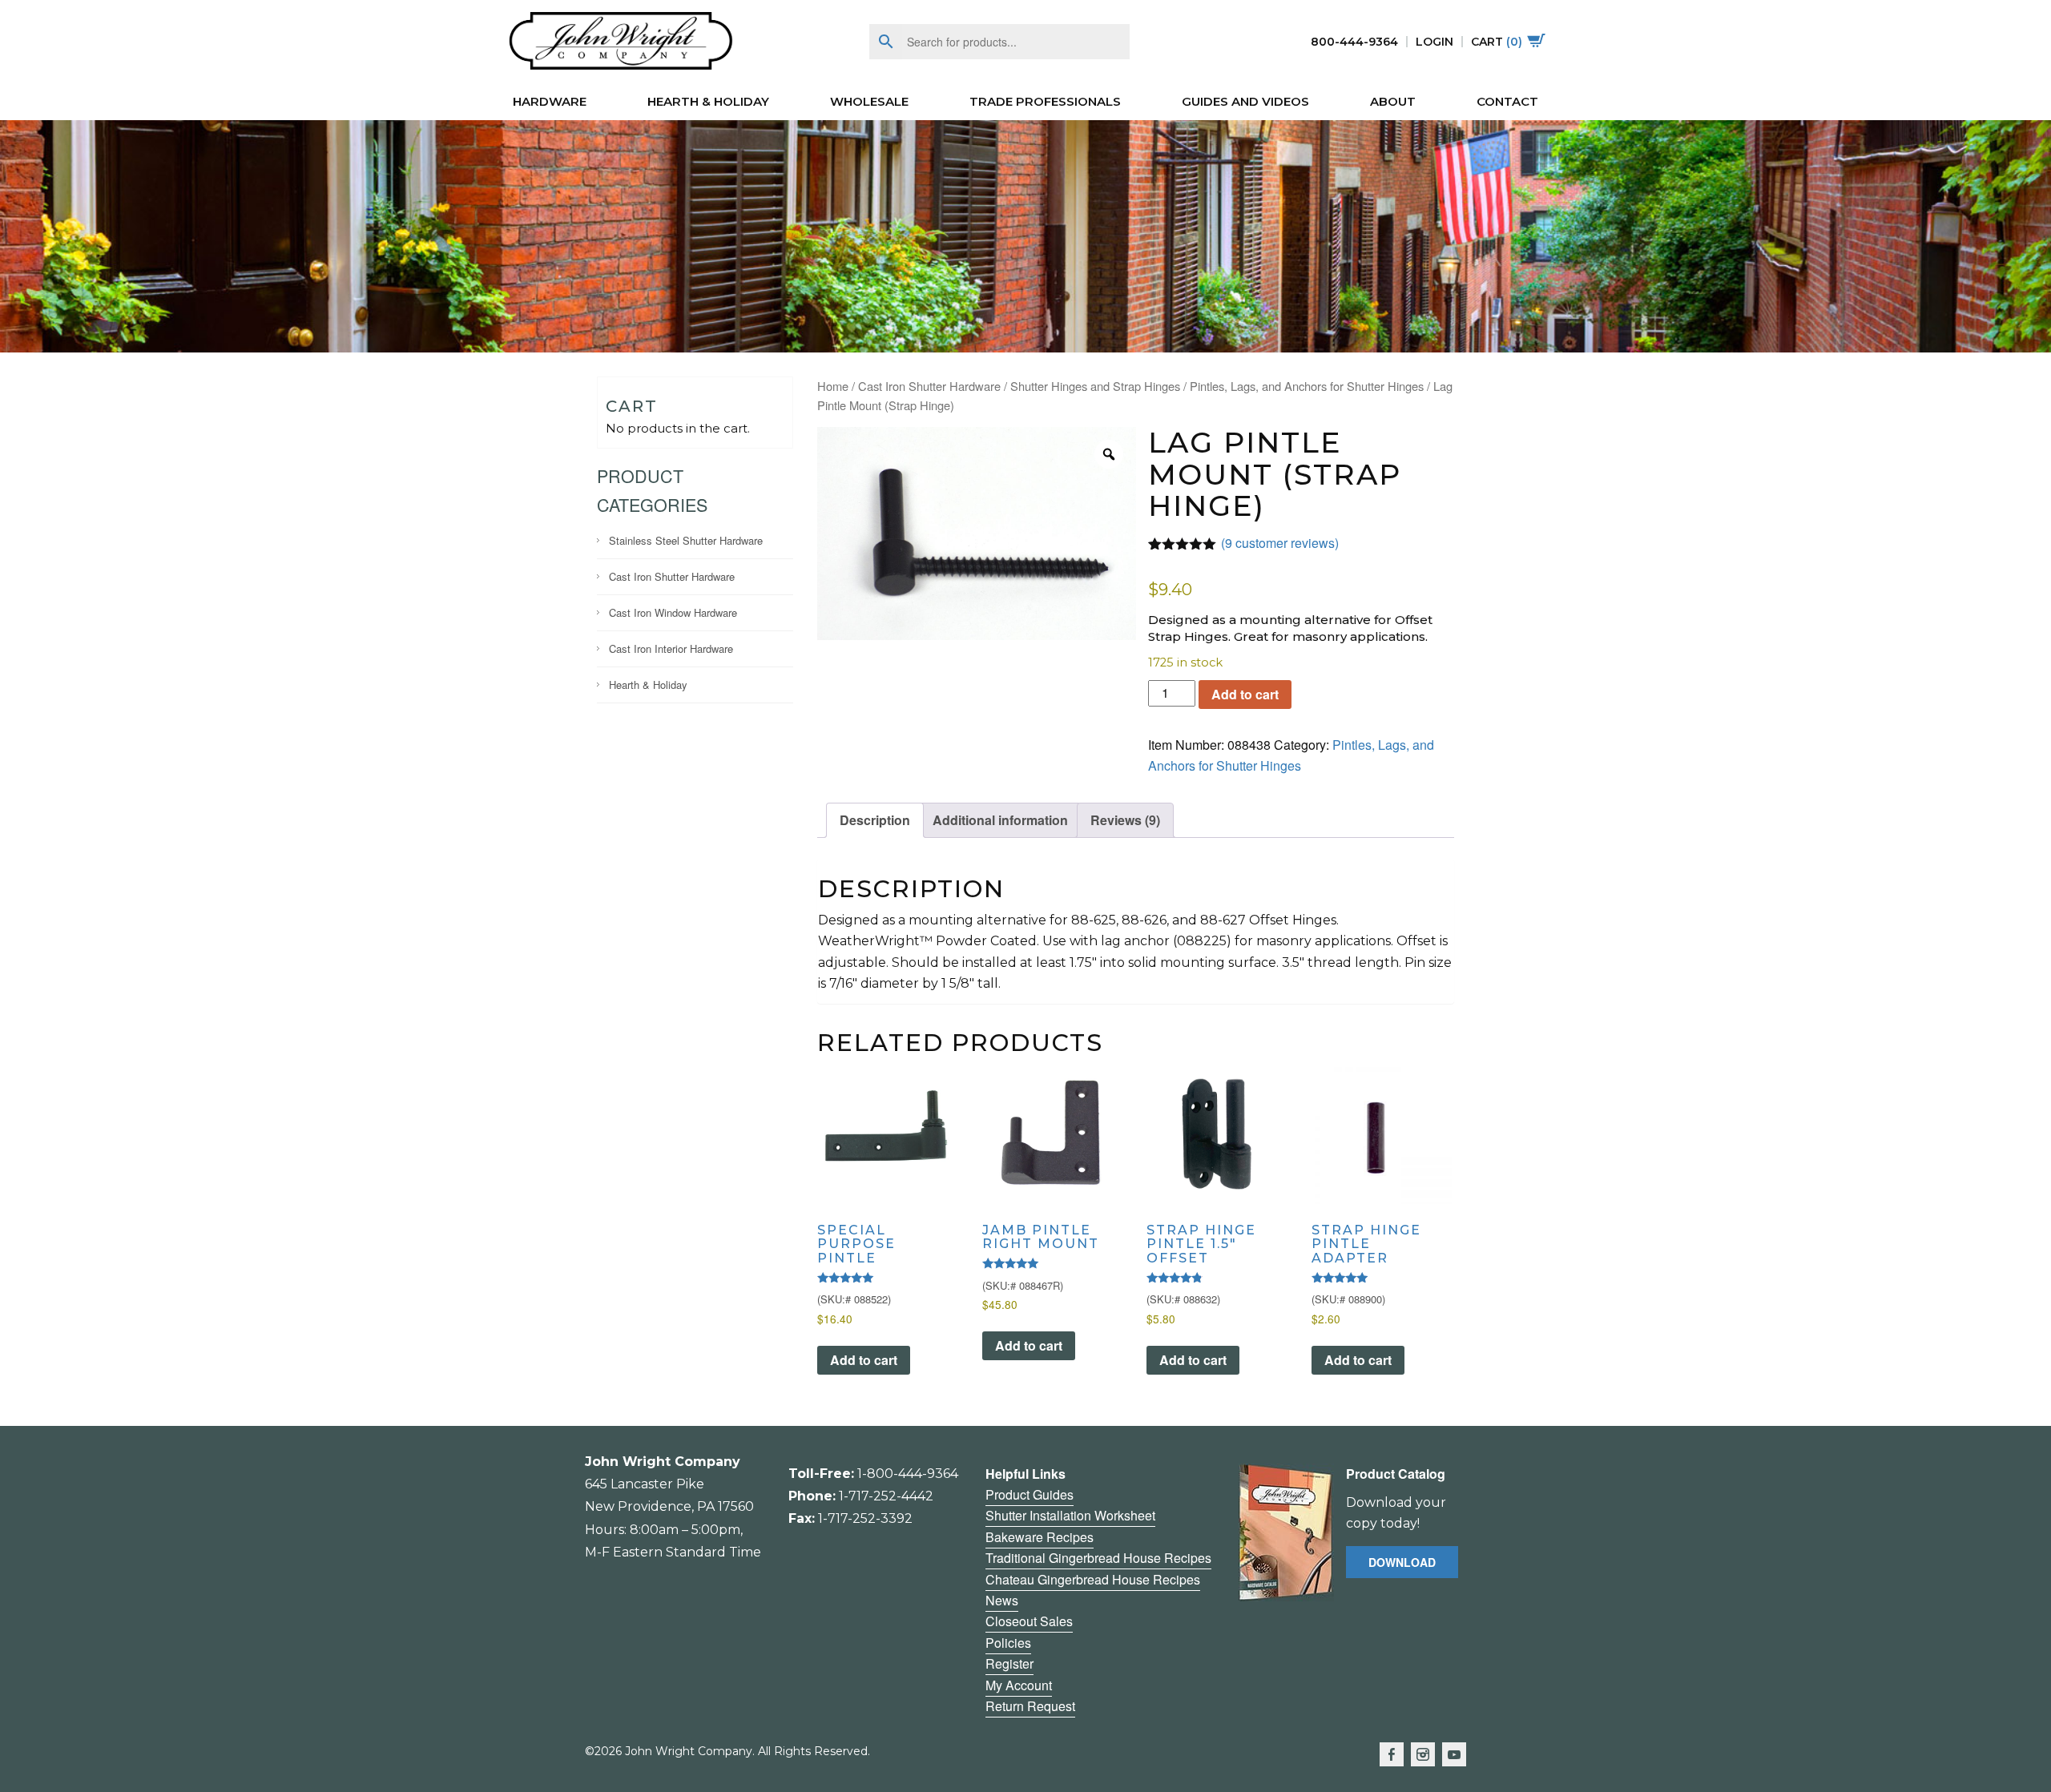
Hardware (550, 101)
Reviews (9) (1125, 820)
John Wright (621, 42)
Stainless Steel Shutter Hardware (686, 540)
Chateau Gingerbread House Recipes (1093, 1579)
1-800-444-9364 (908, 1474)
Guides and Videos (1245, 101)
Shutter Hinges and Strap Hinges (1095, 386)
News (1002, 1600)
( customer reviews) (1280, 543)
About (1393, 101)
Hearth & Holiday (708, 101)
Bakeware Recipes (1040, 1537)
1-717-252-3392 (865, 1518)
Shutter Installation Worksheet (1070, 1515)
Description (875, 820)
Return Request (1030, 1706)
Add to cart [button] (864, 1360)
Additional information (1000, 820)
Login (1434, 42)
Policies (1008, 1643)
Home (833, 386)
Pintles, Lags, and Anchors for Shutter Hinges (1307, 386)
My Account (1019, 1685)
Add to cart (1245, 694)
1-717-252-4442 (886, 1496)
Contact (1507, 101)
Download (1402, 1562)
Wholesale (869, 101)
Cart (1497, 42)
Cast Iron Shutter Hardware (672, 576)
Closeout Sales (1029, 1621)
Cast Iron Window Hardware (673, 612)
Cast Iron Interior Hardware (671, 648)
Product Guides (1030, 1494)
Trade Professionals (1045, 101)
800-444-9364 (1354, 42)
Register (1009, 1663)
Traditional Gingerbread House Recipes (1098, 1558)
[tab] (875, 820)
